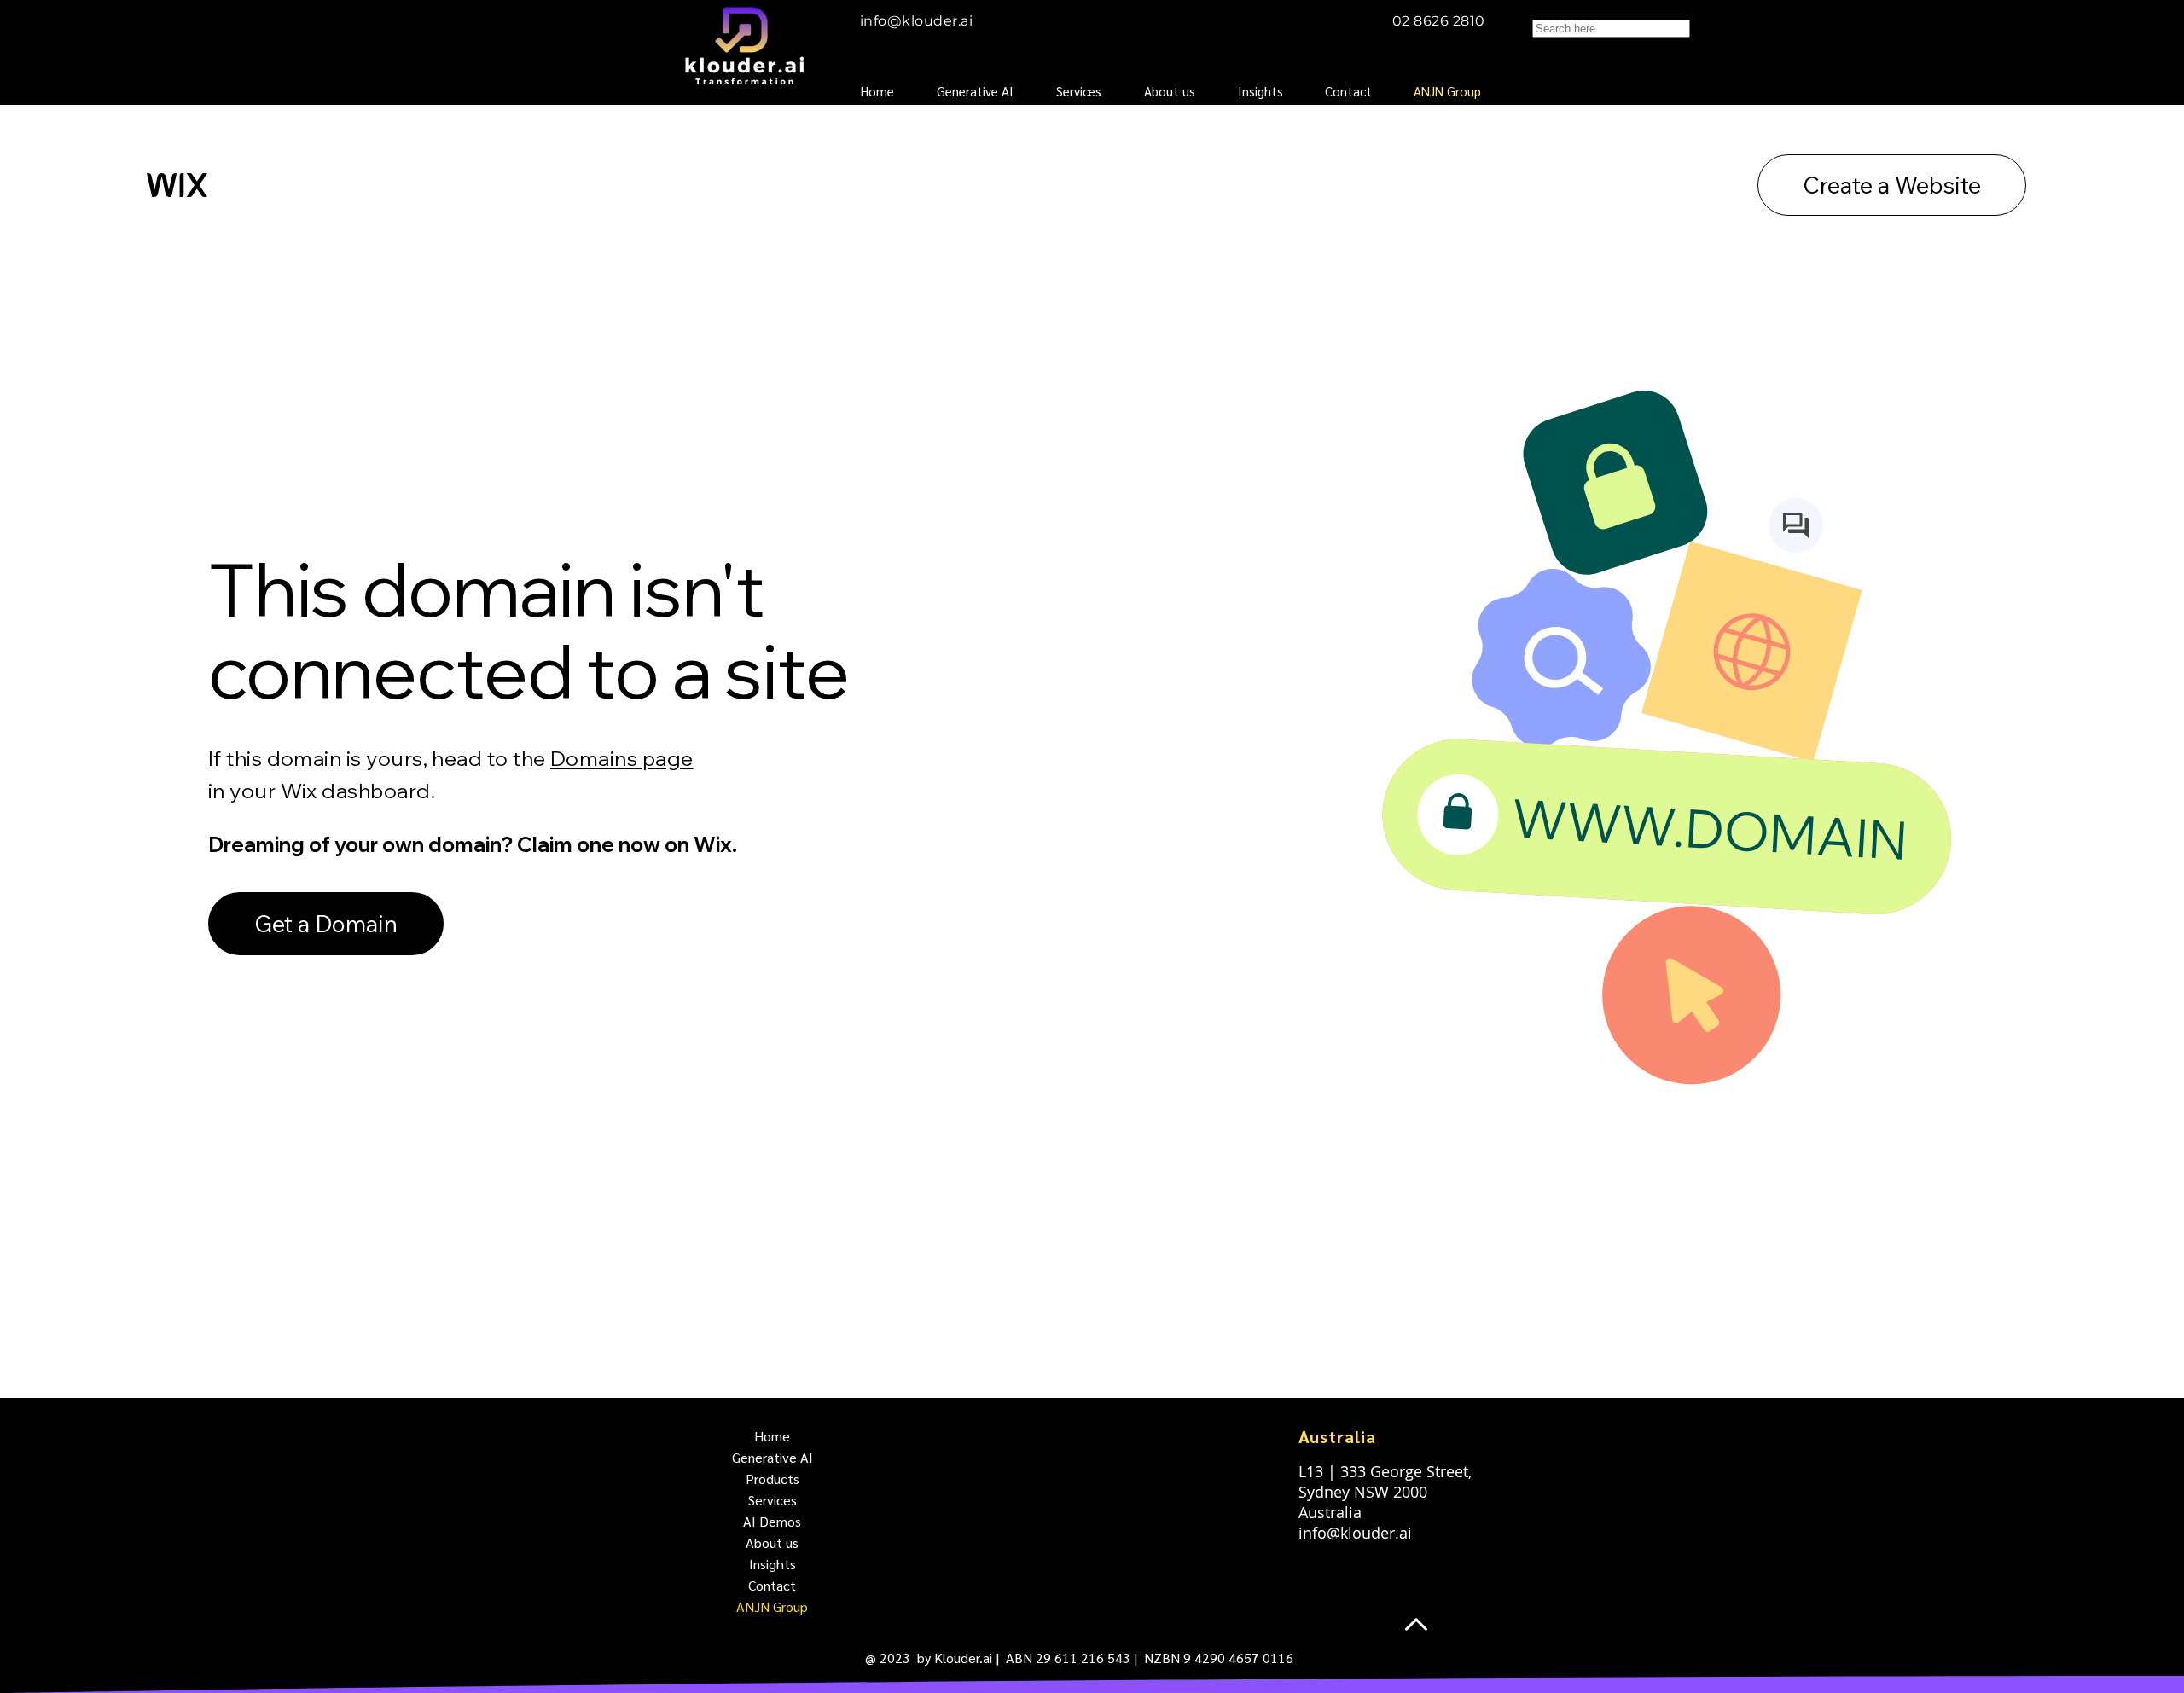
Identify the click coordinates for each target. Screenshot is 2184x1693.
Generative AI (773, 1457)
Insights (773, 1564)
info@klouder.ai (916, 21)
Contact (772, 1585)
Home (772, 1436)
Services (773, 1500)
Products (773, 1478)
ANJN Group (772, 1606)
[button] (1087, 91)
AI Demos (772, 1521)
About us (772, 1542)
